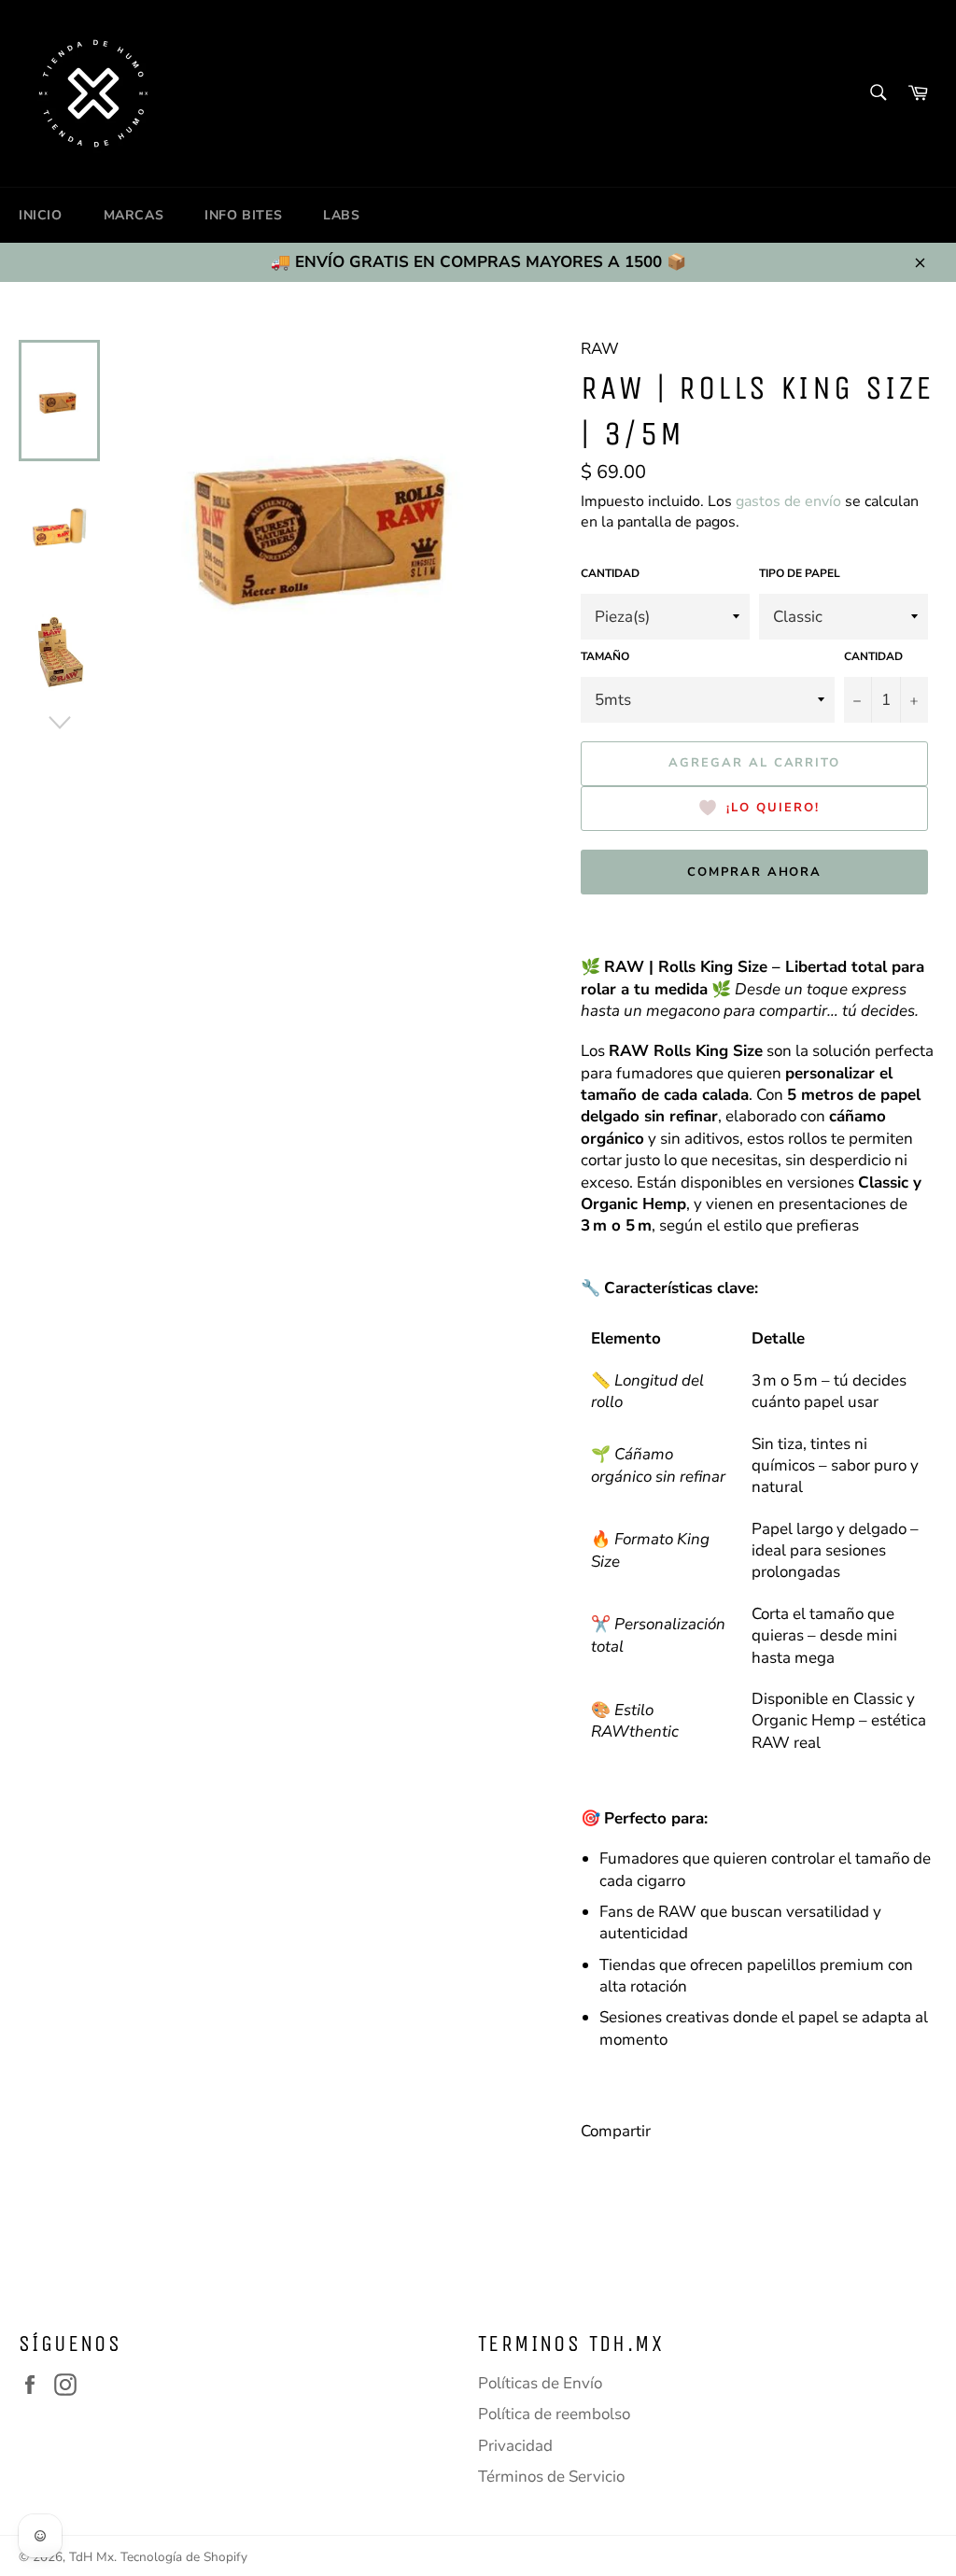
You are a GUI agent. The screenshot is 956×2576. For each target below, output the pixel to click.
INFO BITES (243, 215)
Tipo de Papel (800, 573)
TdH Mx (91, 2557)
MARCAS (134, 215)
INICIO (41, 215)
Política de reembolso (554, 2414)
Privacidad (515, 2446)
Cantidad (610, 573)
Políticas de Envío (540, 2383)
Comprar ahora (754, 872)
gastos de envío (788, 501)
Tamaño (605, 656)
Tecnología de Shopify (184, 2557)
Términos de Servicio (551, 2477)
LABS (341, 215)
